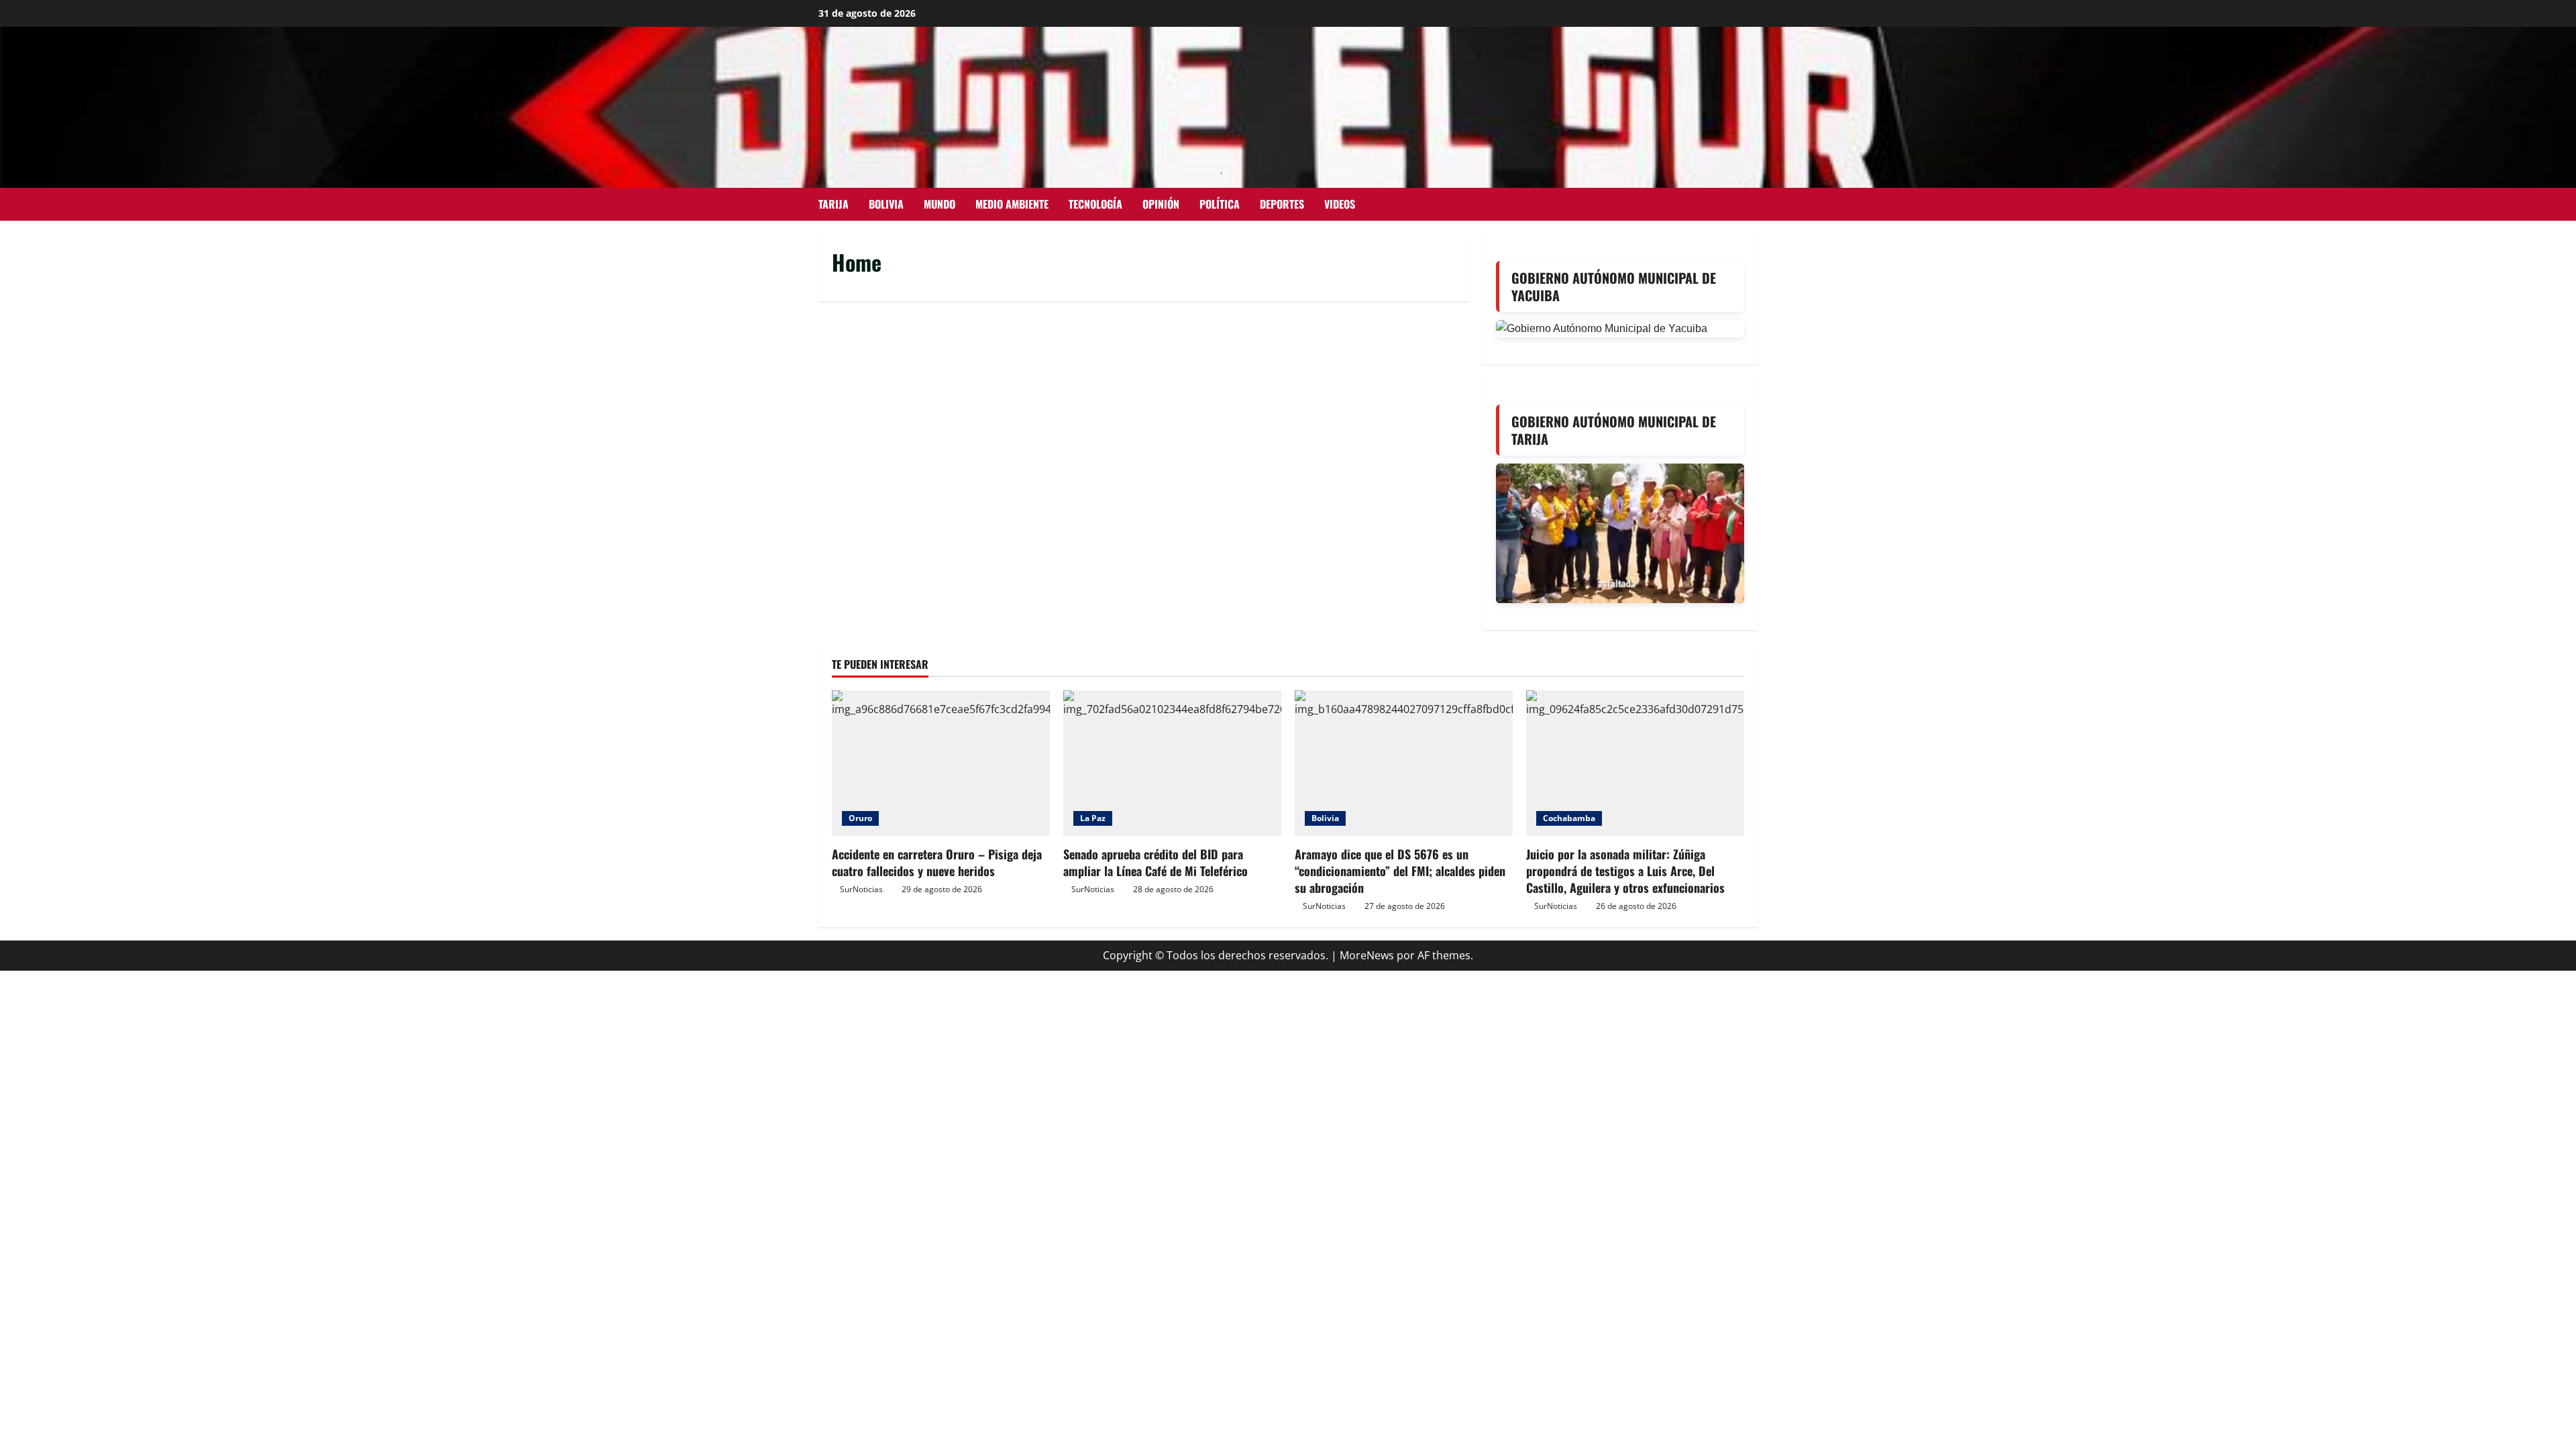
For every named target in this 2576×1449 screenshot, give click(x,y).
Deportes (1282, 204)
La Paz (1093, 818)
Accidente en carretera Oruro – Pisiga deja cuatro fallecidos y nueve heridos (937, 862)
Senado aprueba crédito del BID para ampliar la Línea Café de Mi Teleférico (1156, 862)
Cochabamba (1569, 818)
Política (1220, 204)
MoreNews (1367, 955)
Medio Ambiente (1012, 204)
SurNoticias (861, 889)
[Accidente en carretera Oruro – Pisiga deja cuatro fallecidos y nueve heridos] (941, 763)
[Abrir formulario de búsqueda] (1754, 204)
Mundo (940, 204)
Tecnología (1095, 204)
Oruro (860, 818)
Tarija (834, 204)
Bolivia (886, 204)
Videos (1340, 204)
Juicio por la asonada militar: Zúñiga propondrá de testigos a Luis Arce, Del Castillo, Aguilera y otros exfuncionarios (1625, 871)
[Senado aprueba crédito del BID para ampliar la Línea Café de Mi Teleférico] (1172, 763)
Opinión (1161, 204)
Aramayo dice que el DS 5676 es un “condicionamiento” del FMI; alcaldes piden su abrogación (1400, 871)
